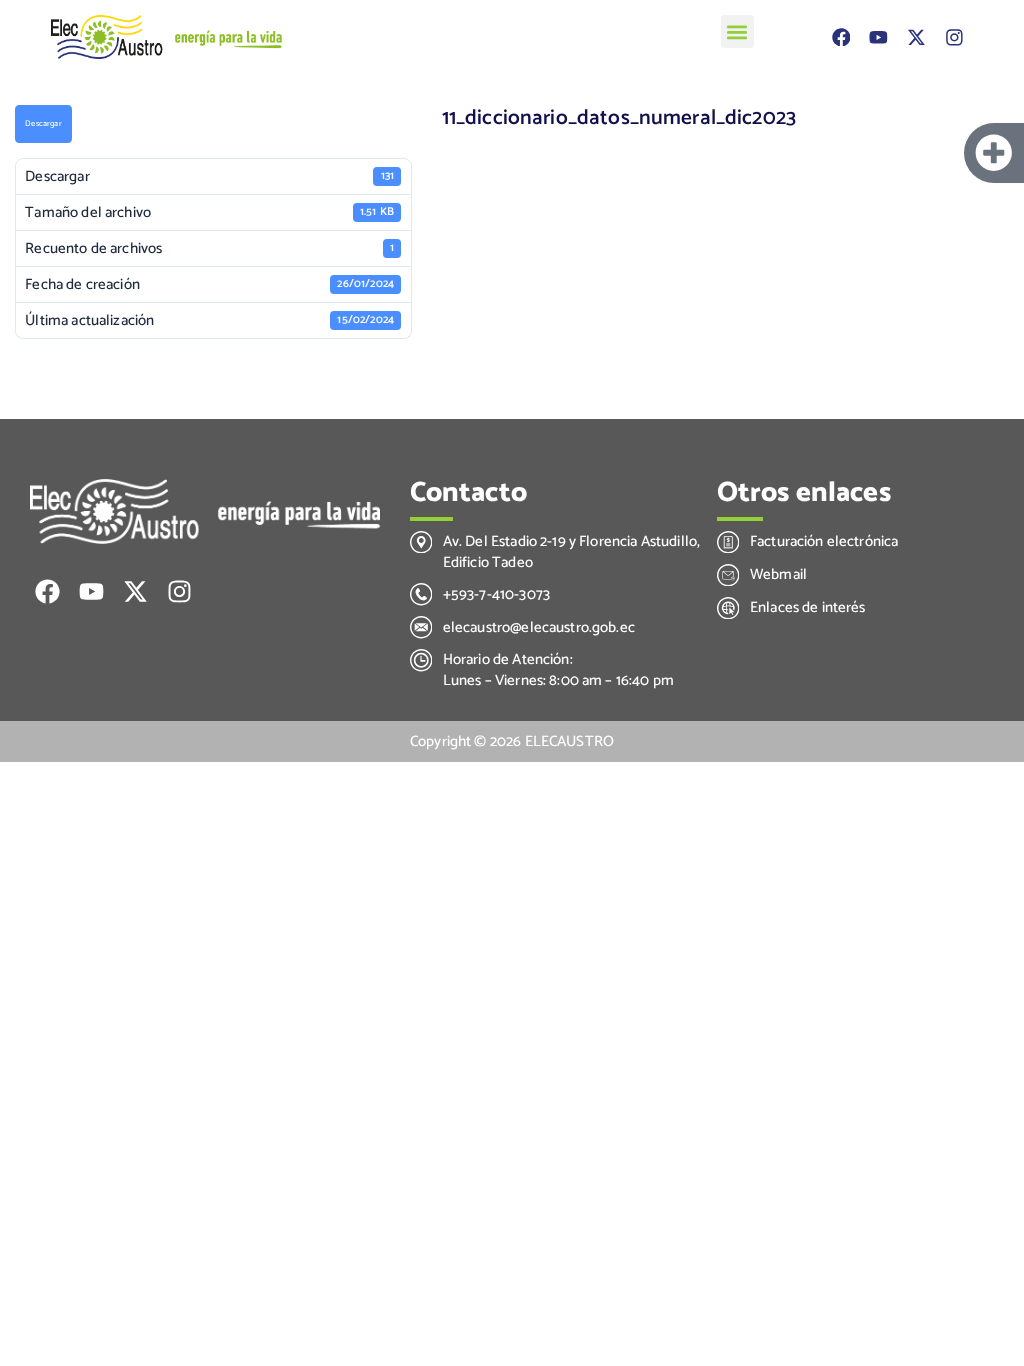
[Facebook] (840, 36)
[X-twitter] (916, 36)
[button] (737, 31)
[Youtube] (878, 36)
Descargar (43, 123)
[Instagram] (953, 36)
